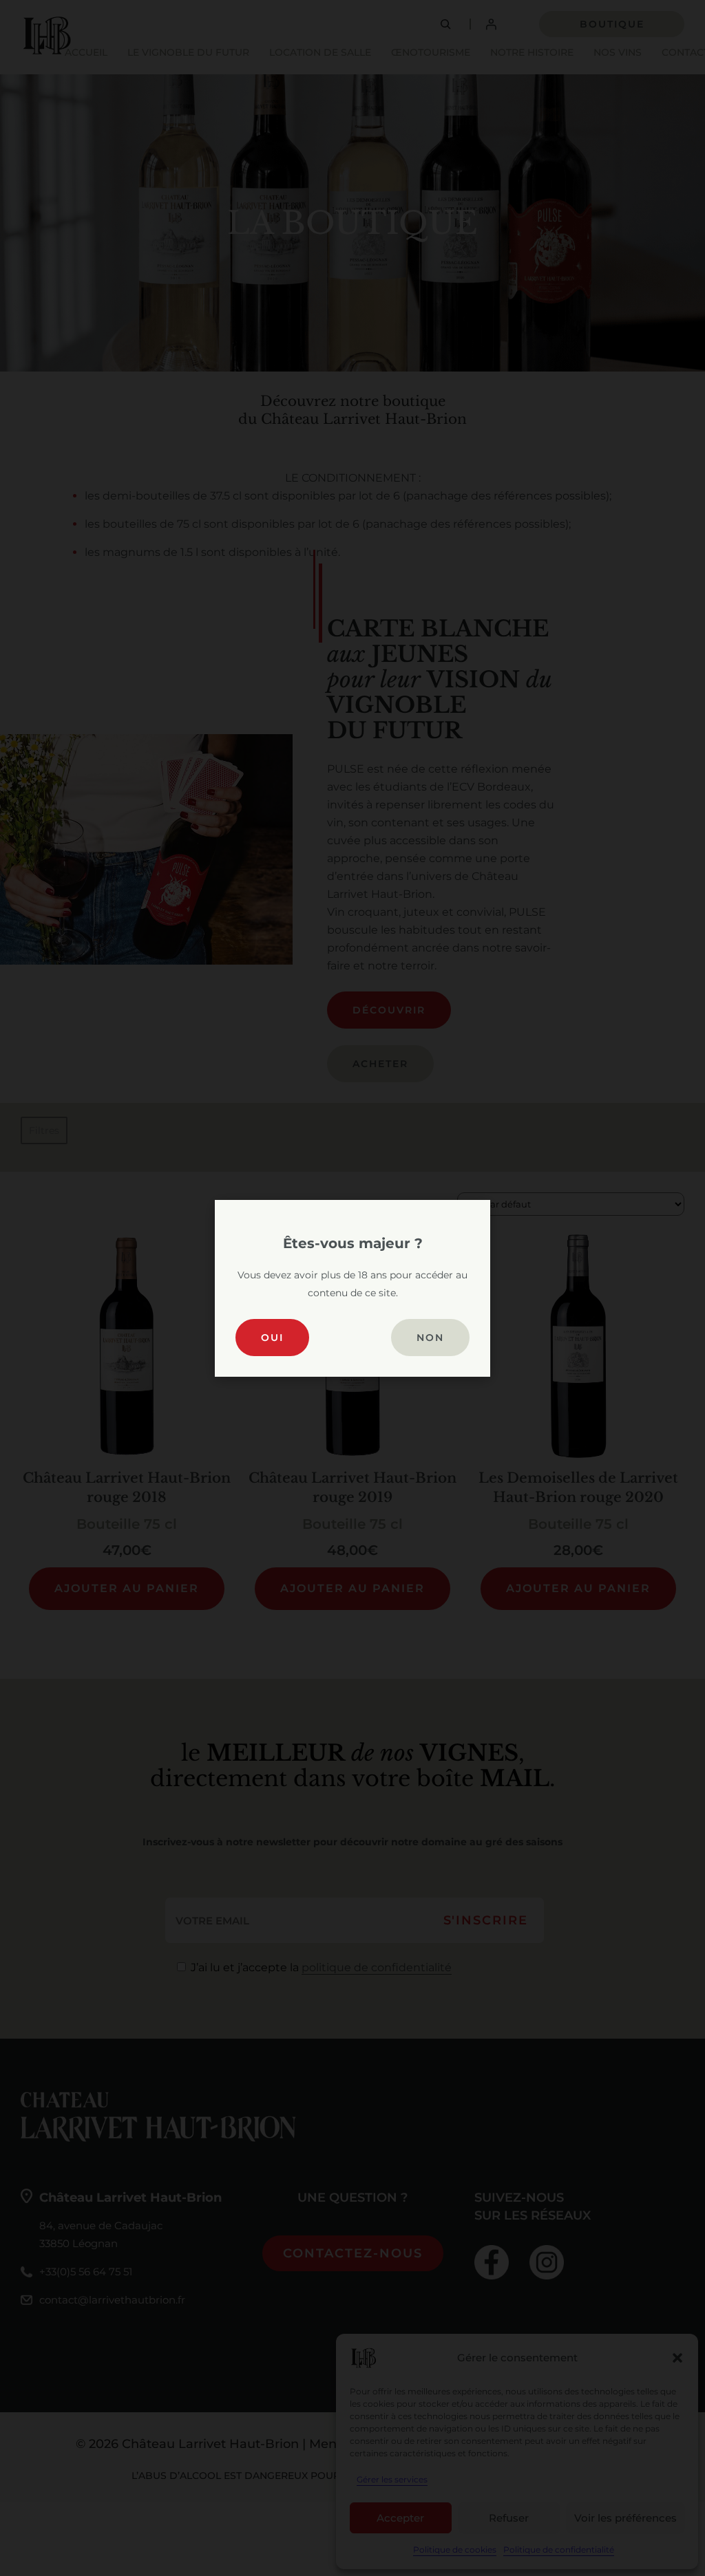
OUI (272, 1338)
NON (430, 1338)
